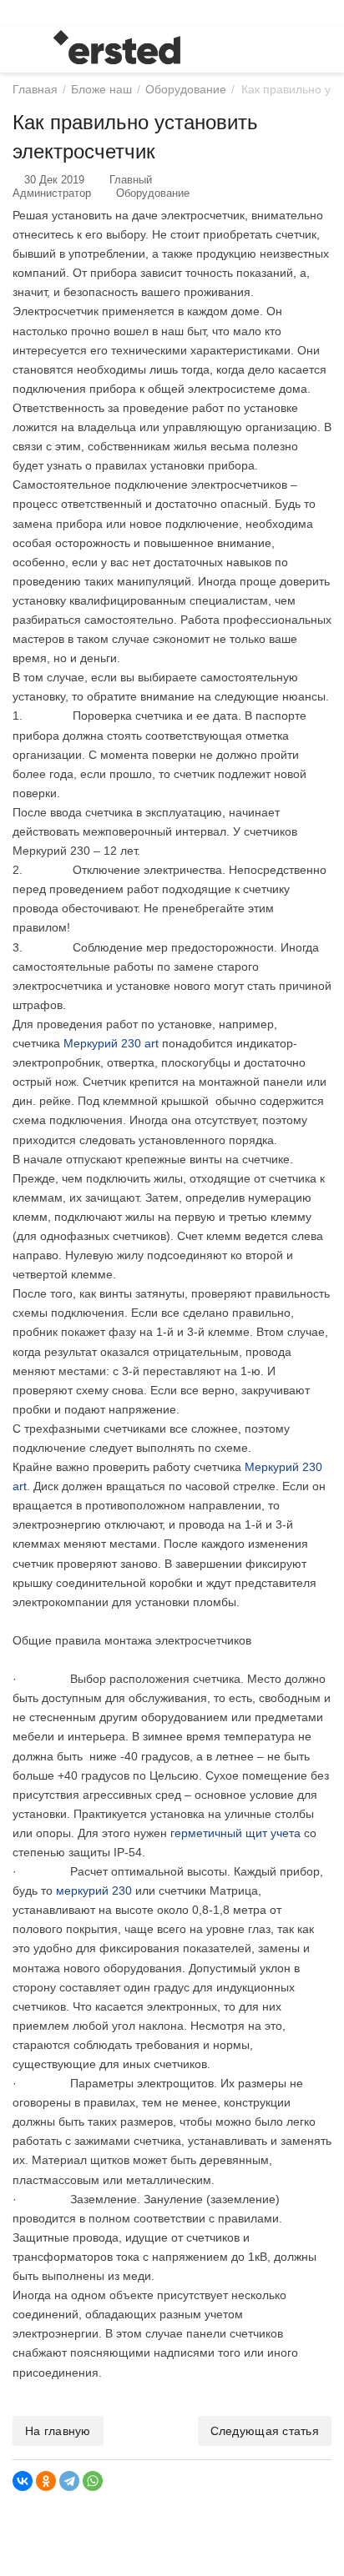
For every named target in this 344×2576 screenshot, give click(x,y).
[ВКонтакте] (23, 2481)
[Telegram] (69, 2481)
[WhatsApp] (93, 2481)
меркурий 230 (94, 1891)
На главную (58, 2431)
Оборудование (153, 193)
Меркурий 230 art (111, 1043)
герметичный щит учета (235, 1833)
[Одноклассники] (46, 2481)
